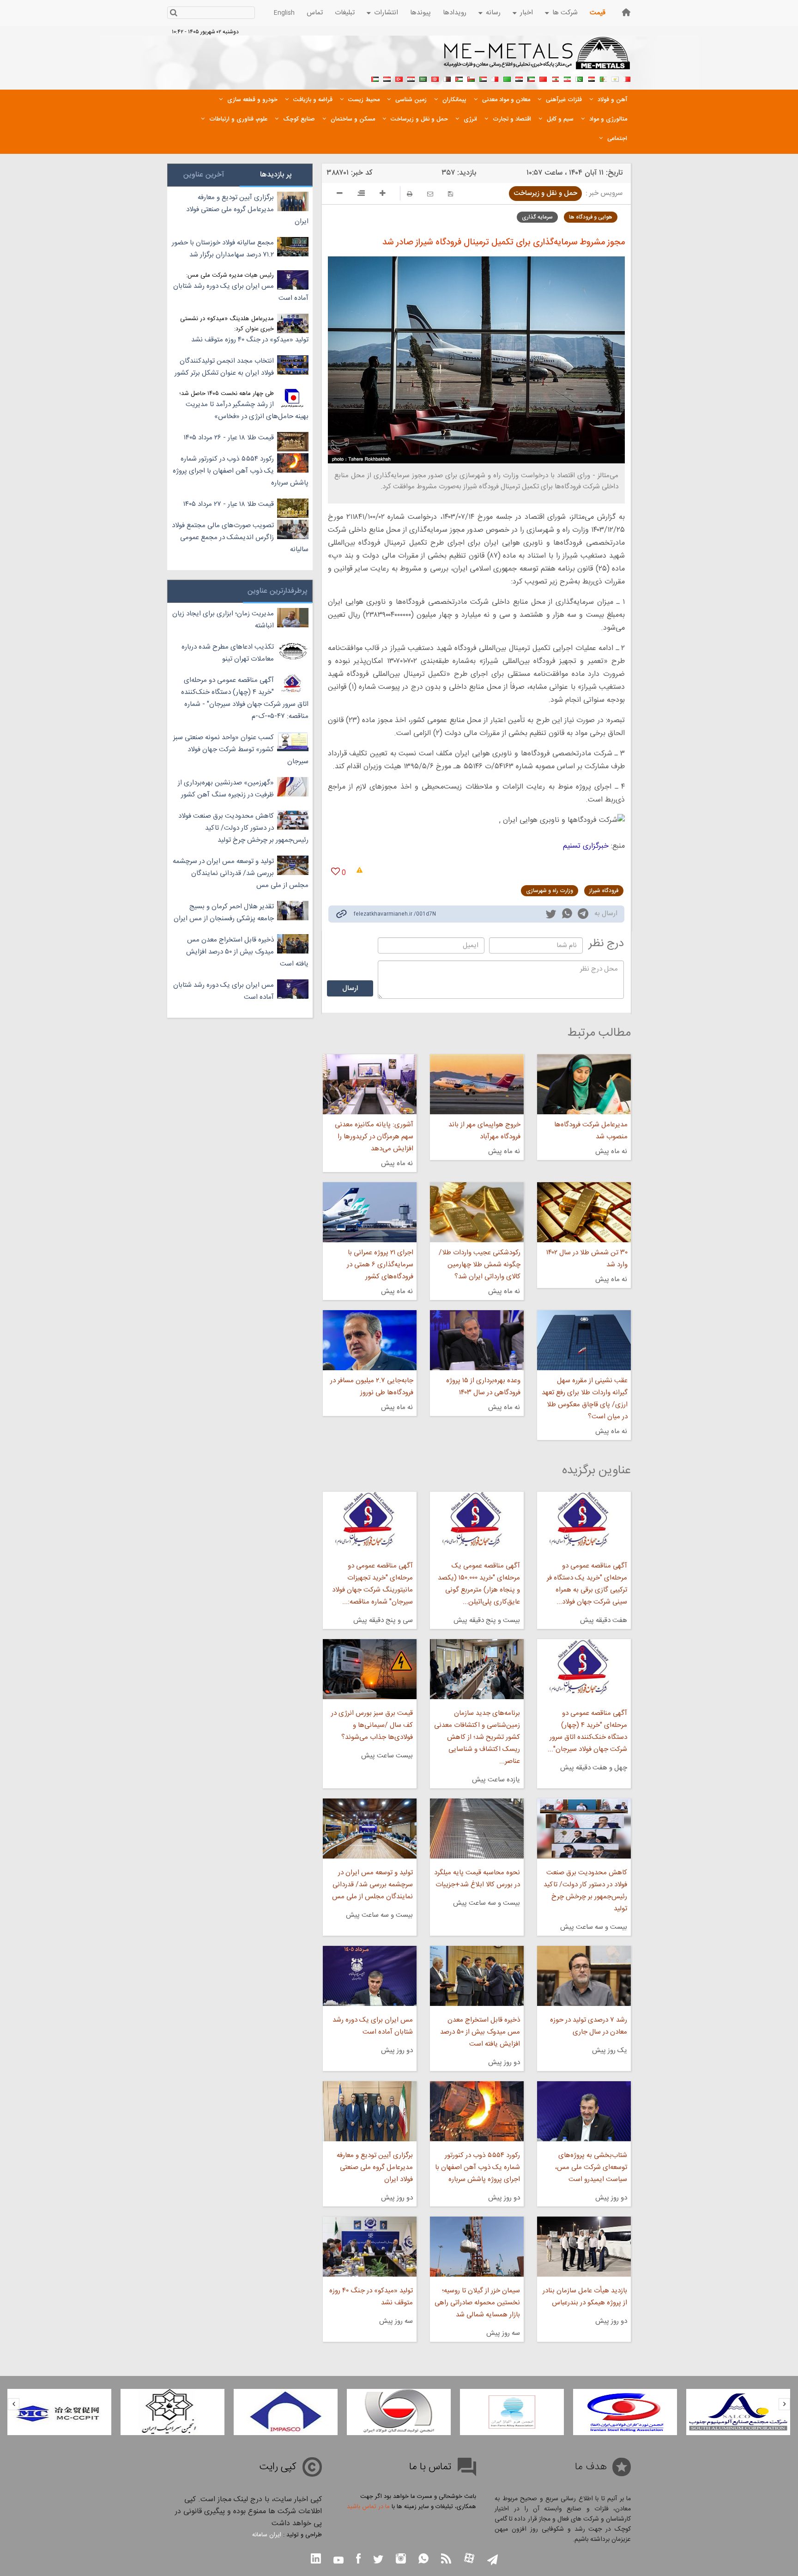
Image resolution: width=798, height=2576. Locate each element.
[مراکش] (543, 78)
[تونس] (435, 78)
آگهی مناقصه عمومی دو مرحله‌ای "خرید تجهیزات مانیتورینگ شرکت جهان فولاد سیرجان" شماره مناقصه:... (372, 1584)
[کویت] (531, 78)
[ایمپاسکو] (399, 2412)
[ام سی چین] (172, 2412)
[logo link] (537, 58)
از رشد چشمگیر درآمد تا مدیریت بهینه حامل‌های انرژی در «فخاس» (247, 410)
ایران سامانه (267, 2535)
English (284, 13)
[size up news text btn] (383, 194)
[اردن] (459, 78)
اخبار (526, 13)
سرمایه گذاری (537, 217)
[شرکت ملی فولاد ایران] (59, 2412)
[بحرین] (627, 78)
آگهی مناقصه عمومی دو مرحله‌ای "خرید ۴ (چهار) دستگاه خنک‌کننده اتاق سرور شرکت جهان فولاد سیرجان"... (587, 1731)
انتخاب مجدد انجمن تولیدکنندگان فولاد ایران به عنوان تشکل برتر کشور (224, 367)
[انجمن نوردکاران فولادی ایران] (738, 2412)
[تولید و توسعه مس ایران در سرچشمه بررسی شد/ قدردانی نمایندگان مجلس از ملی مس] (369, 1829)
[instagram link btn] (401, 2560)
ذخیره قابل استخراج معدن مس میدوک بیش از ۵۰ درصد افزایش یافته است (480, 2032)
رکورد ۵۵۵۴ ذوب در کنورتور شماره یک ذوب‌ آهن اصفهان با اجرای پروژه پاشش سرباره (478, 2167)
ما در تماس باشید (368, 2507)
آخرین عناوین (204, 175)
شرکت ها (565, 13)
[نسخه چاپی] (410, 194)
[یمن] (387, 78)
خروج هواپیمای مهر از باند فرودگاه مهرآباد (484, 1131)
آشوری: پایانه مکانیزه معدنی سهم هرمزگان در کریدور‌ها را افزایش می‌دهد (374, 1137)
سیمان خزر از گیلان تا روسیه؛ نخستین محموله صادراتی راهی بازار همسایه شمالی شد (477, 2303)
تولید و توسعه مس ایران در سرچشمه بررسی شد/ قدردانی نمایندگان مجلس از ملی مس (372, 1885)
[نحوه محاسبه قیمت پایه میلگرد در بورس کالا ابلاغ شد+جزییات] (477, 1829)
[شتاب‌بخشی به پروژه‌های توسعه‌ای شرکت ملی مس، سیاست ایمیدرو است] (584, 2111)
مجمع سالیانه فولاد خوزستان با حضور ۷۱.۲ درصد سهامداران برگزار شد (223, 249)
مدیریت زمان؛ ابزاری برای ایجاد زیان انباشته (223, 620)
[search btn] (173, 14)
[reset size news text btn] (361, 194)
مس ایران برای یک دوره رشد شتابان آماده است (372, 2026)
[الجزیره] (603, 78)
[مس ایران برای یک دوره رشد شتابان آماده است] (369, 1976)
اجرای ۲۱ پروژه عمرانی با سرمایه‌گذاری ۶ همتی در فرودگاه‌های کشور (380, 1265)
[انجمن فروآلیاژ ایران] (625, 2412)
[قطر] (447, 78)
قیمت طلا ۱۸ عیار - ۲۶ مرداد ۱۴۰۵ (229, 438)
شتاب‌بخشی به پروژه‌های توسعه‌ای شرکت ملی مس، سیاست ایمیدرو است (591, 2167)
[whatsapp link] (567, 915)
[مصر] (591, 78)
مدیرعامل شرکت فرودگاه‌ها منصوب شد (591, 1131)
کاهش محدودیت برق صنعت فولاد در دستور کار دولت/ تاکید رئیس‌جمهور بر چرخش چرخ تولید (585, 1891)
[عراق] (519, 78)
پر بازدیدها (276, 175)
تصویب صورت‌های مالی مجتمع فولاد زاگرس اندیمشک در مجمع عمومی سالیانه (240, 538)
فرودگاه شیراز (604, 891)
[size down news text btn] (340, 194)
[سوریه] (411, 78)
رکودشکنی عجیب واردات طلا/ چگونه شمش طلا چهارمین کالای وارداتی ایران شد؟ (480, 1265)
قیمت (598, 13)
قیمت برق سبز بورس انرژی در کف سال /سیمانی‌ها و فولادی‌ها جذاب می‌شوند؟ (372, 1725)
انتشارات (386, 13)
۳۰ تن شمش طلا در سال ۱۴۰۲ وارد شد (587, 1259)
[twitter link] (551, 915)
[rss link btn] (446, 2560)
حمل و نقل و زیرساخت (545, 193)
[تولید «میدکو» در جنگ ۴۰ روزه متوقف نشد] (369, 2247)
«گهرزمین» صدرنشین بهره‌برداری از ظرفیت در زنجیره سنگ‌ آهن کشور (226, 789)
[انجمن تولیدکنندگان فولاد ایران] (512, 2412)
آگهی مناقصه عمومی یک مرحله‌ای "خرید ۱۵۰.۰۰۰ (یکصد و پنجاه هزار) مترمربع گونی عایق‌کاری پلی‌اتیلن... (479, 1584)
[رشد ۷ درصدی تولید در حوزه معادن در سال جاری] (584, 1976)
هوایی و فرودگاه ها (591, 217)
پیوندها (420, 13)
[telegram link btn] (493, 2561)
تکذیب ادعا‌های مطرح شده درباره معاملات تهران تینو (228, 653)
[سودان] (483, 78)
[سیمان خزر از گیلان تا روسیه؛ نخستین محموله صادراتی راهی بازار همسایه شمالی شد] (477, 2247)
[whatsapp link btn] (423, 2560)
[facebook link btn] (358, 2560)
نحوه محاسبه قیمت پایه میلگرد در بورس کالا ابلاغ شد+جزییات (477, 1879)
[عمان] (471, 78)
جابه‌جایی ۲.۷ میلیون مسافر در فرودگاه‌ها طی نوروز (372, 1387)
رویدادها (455, 13)
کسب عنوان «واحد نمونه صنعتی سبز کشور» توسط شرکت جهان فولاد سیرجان (241, 750)
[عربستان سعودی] (423, 78)
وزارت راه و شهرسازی (550, 891)
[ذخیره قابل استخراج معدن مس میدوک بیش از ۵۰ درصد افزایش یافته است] (477, 1976)
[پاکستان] (579, 78)
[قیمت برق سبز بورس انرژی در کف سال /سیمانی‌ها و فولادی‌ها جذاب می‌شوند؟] (369, 1669)
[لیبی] (507, 78)
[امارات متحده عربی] (375, 78)
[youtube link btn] (339, 2561)
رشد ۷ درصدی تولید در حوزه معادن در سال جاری (589, 2026)
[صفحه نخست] (626, 12)
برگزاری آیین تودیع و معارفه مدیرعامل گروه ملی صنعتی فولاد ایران (375, 2167)
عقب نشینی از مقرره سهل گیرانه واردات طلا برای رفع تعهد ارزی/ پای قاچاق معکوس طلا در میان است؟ (585, 1399)
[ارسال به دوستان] (430, 194)
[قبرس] (615, 78)
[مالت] (495, 78)
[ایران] (567, 78)
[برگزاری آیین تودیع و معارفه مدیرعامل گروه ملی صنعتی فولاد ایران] (369, 2111)
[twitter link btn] (378, 2561)
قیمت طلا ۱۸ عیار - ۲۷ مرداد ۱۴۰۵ (229, 504)
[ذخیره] (450, 194)
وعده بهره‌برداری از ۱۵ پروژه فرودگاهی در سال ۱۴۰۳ (483, 1387)
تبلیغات (345, 13)
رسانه (493, 13)
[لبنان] (555, 78)
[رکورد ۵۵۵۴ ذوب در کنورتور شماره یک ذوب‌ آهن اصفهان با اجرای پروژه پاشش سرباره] (477, 2111)
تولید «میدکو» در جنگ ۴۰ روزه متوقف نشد (371, 2297)
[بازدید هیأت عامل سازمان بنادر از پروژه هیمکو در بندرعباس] (584, 2247)
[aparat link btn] (469, 2559)
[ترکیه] (399, 78)
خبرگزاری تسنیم (587, 846)
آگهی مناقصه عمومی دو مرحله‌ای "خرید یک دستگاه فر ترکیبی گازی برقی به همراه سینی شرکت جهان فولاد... (587, 1584)
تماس (315, 13)
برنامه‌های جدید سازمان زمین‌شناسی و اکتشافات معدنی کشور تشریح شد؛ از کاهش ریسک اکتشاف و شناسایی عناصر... (477, 1737)
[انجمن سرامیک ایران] (286, 2412)
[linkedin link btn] (316, 2560)
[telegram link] (583, 915)
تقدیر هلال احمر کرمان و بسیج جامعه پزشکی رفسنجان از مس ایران (224, 913)
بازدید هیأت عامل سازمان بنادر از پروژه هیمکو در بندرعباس (585, 2297)
